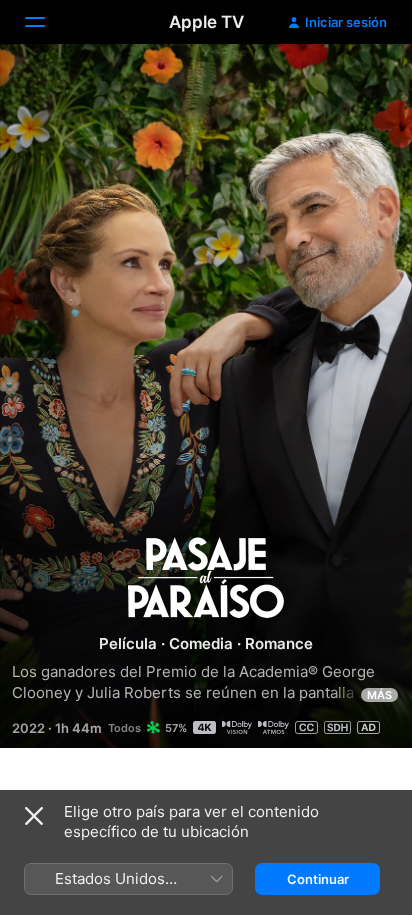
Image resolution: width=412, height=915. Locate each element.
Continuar (318, 879)
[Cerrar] (34, 816)
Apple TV (206, 22)
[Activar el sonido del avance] (358, 83)
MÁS (379, 695)
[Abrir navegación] (47, 22)
